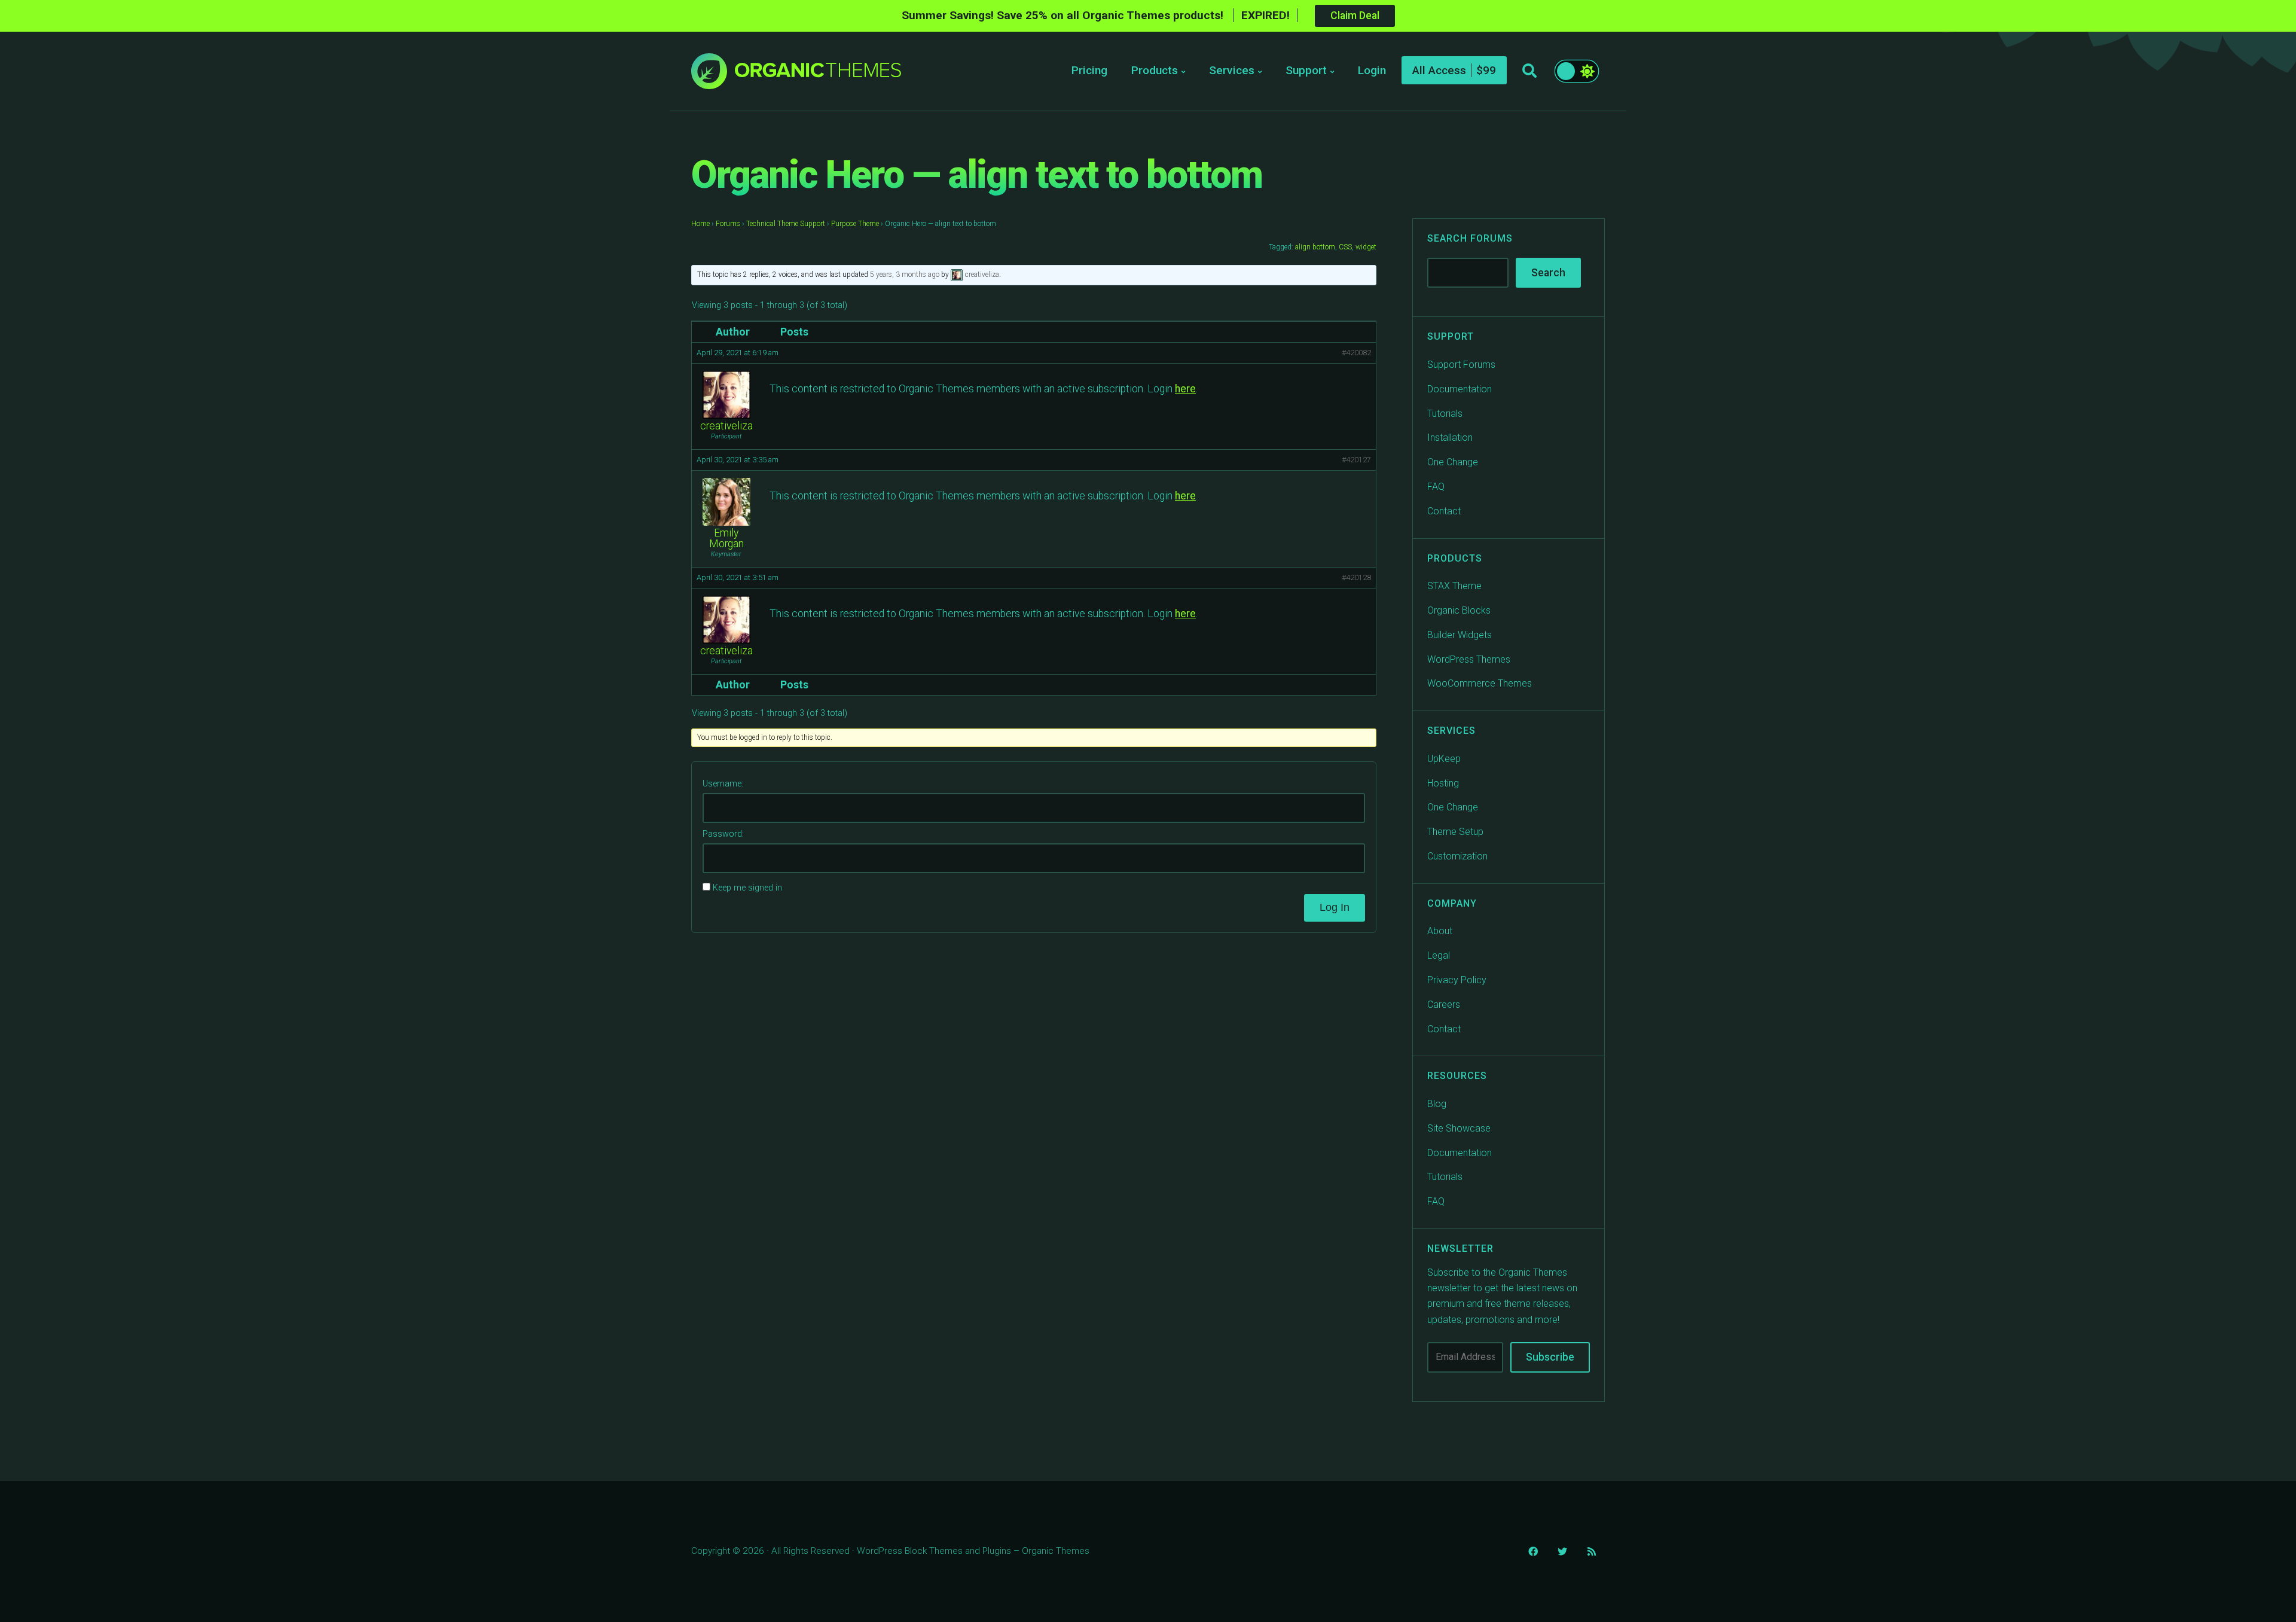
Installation (1450, 437)
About (1440, 931)
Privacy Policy (1457, 980)
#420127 (1356, 460)
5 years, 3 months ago (905, 275)
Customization (1457, 856)
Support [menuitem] (1306, 70)
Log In (1335, 907)
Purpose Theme (855, 224)
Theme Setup (1455, 832)
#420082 (1356, 353)
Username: (723, 784)
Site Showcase (1459, 1128)
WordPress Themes (1469, 659)
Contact (1444, 511)
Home (700, 224)
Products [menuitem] (1155, 70)
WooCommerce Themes (1480, 683)
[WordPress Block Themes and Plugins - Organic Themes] (818, 74)
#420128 (1356, 577)
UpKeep (1444, 759)
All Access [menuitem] (1439, 70)
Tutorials (1445, 414)
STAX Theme (1454, 586)
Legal (1439, 955)
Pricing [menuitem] (1089, 70)
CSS (1345, 247)
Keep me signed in (747, 888)
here (1185, 389)
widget (1366, 247)
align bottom (1315, 247)
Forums (728, 224)
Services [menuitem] (1232, 70)
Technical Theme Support (786, 224)
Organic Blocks (1459, 610)
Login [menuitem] (1372, 70)
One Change (1453, 462)
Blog (1437, 1104)
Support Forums (1461, 365)
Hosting (1443, 783)
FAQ (1436, 487)
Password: (723, 834)
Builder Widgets (1460, 635)
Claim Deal (1355, 16)
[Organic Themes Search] (1529, 71)
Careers (1444, 1004)
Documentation (1460, 389)
